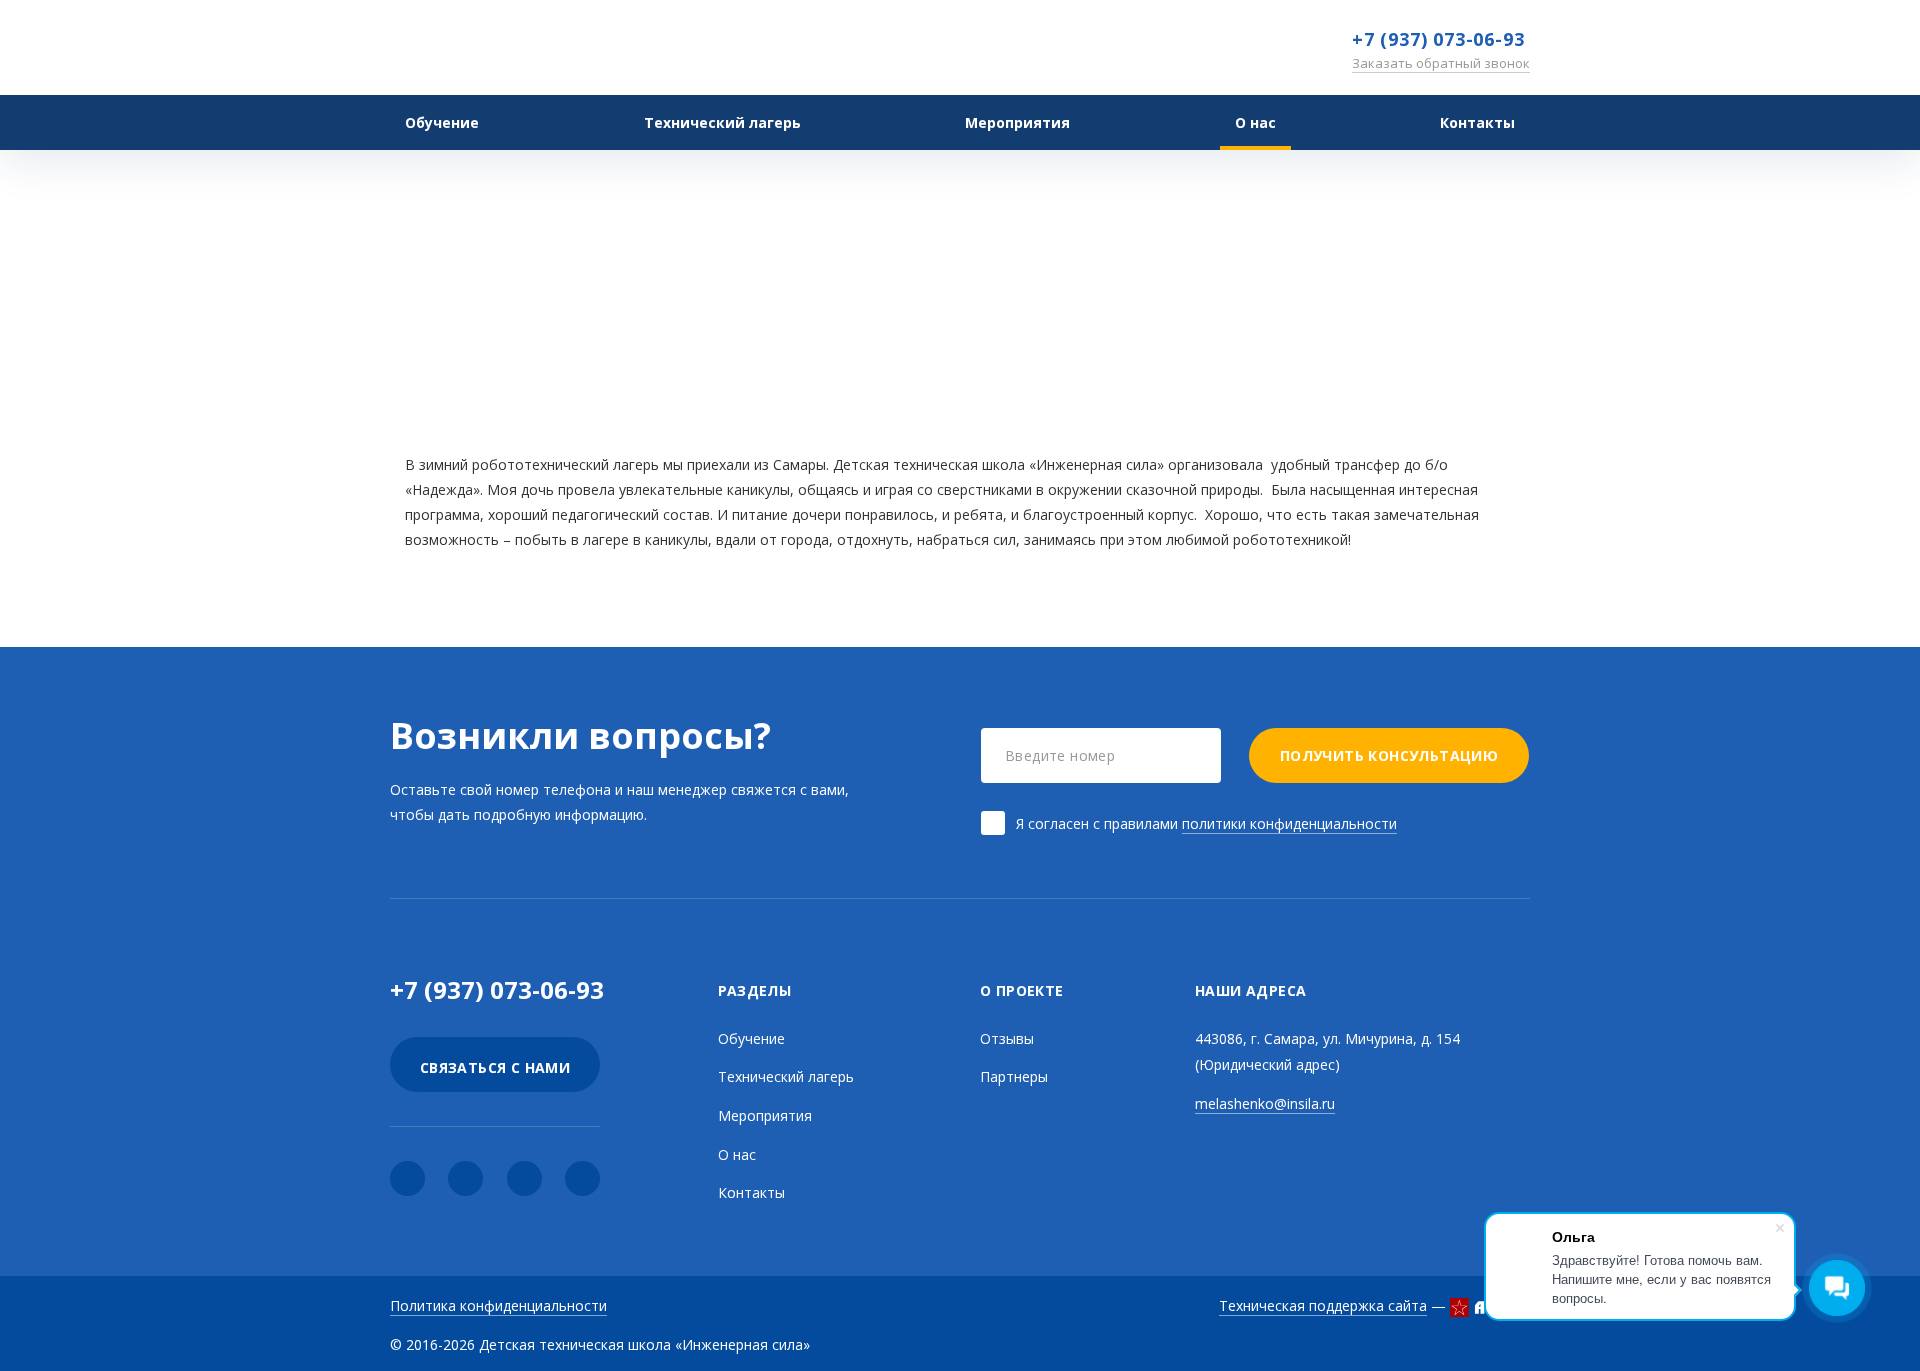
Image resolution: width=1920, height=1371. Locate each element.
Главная (767, 344)
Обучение (442, 122)
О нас (1255, 122)
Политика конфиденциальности (498, 1305)
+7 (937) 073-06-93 (1438, 39)
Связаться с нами (495, 1067)
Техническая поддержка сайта (1323, 1305)
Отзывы (927, 344)
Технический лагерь (722, 122)
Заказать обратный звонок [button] (1441, 63)
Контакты (1477, 122)
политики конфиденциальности (1289, 823)
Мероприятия (765, 1115)
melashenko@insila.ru (1265, 1103)
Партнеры (1014, 1076)
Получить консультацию (1389, 755)
